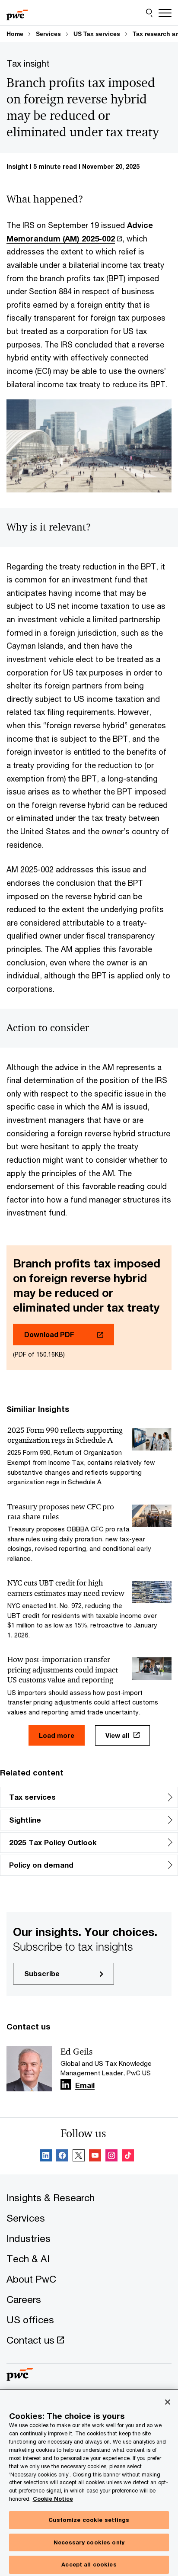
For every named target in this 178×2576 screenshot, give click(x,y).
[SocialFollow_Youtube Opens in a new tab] (95, 2157)
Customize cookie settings (89, 2520)
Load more (57, 1735)
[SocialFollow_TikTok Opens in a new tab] (128, 2157)
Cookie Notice (53, 2499)
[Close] (168, 2402)
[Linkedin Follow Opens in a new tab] (66, 2084)
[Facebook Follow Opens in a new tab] (62, 2157)
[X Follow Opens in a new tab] (79, 2157)
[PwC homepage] (17, 13)
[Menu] (165, 13)
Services (48, 34)
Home (15, 34)
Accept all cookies (89, 2564)
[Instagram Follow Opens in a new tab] (111, 2157)
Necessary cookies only (89, 2542)
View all (117, 1735)
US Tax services (97, 34)
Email (85, 2086)
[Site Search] (149, 13)
